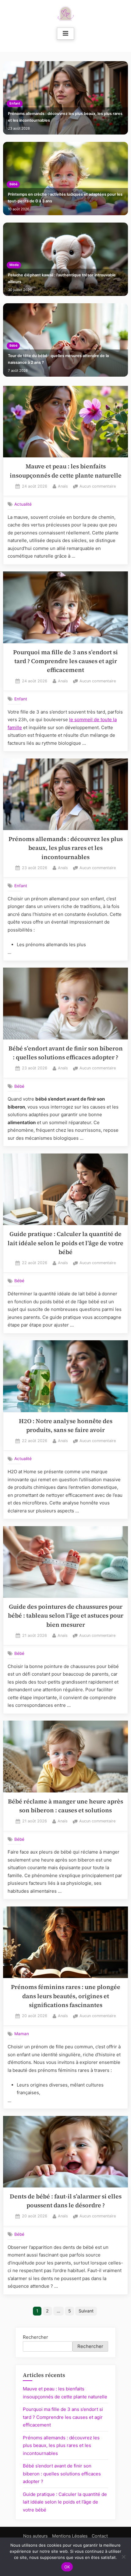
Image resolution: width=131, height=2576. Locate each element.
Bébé (13, 184)
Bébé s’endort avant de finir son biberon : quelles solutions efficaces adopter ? (62, 2474)
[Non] (123, 2557)
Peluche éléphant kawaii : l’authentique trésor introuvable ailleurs (62, 278)
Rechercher (35, 2337)
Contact (100, 2536)
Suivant (86, 2311)
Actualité (23, 504)
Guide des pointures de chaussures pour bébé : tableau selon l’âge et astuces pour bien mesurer (66, 1616)
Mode (14, 265)
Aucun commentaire (98, 487)
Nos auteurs (35, 2536)
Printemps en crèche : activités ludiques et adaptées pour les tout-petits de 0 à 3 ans (65, 198)
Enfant (15, 103)
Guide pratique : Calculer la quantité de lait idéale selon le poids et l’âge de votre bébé (65, 1243)
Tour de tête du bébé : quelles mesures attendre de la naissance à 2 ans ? (58, 359)
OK (67, 2567)
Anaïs (63, 486)
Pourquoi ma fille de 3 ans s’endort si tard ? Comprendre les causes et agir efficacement (65, 661)
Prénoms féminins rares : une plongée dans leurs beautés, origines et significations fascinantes (66, 1996)
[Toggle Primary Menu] (65, 34)
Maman (22, 2034)
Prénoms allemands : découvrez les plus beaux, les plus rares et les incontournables (65, 117)
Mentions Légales (70, 2536)
